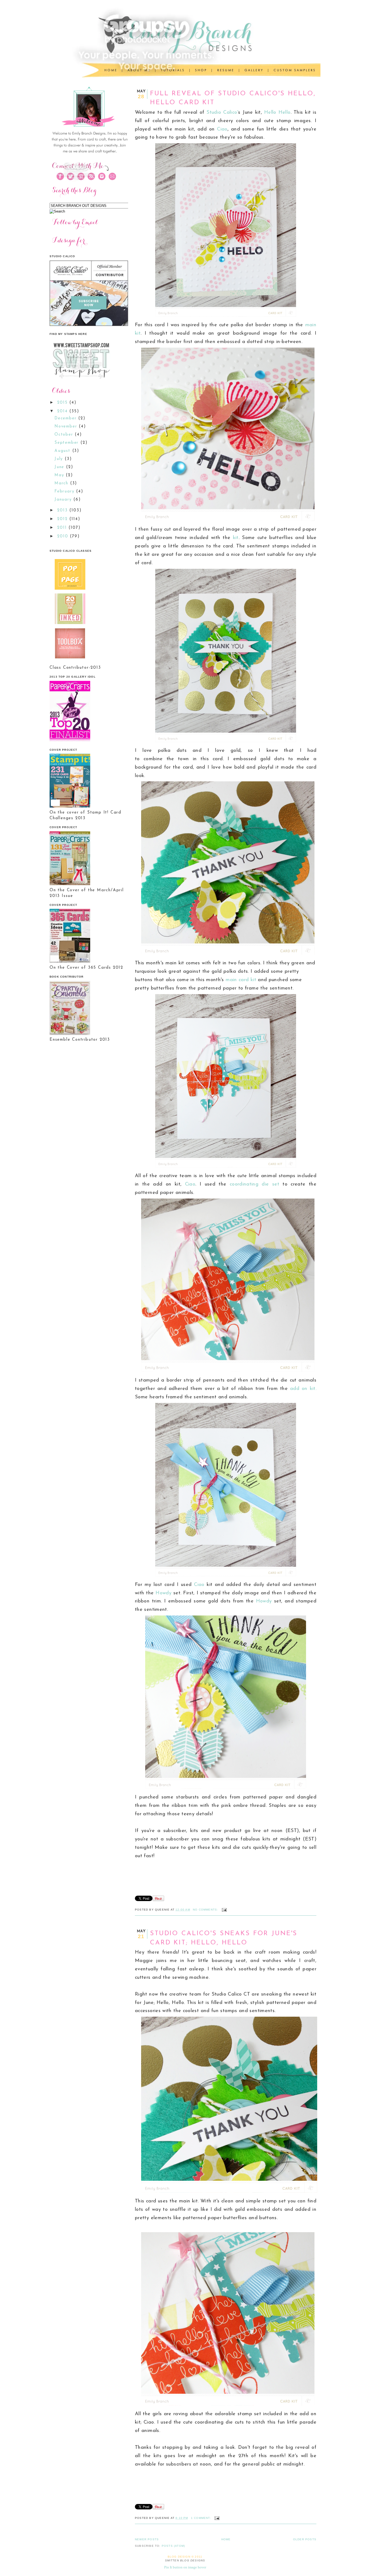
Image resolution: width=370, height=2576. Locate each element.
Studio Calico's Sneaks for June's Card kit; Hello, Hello (224, 1938)
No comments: (206, 1910)
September (67, 443)
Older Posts (305, 2539)
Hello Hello (277, 112)
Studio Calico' (222, 112)
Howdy (163, 1593)
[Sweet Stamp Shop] (81, 381)
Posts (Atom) (173, 2546)
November (67, 427)
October (65, 435)
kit (236, 538)
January (64, 500)
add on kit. (303, 1389)
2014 (63, 411)
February (65, 492)
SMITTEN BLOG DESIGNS (185, 2560)
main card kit (241, 980)
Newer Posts (147, 2539)
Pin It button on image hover (185, 2567)
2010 (64, 536)
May (60, 475)
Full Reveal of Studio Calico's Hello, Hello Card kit (233, 98)
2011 (63, 528)
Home (226, 2539)
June (60, 467)
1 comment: (202, 2518)
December (66, 418)
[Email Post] (224, 1910)
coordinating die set (254, 1184)
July (60, 459)
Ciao (222, 129)
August (63, 451)
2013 (63, 510)
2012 (63, 519)
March (62, 483)
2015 (63, 403)
